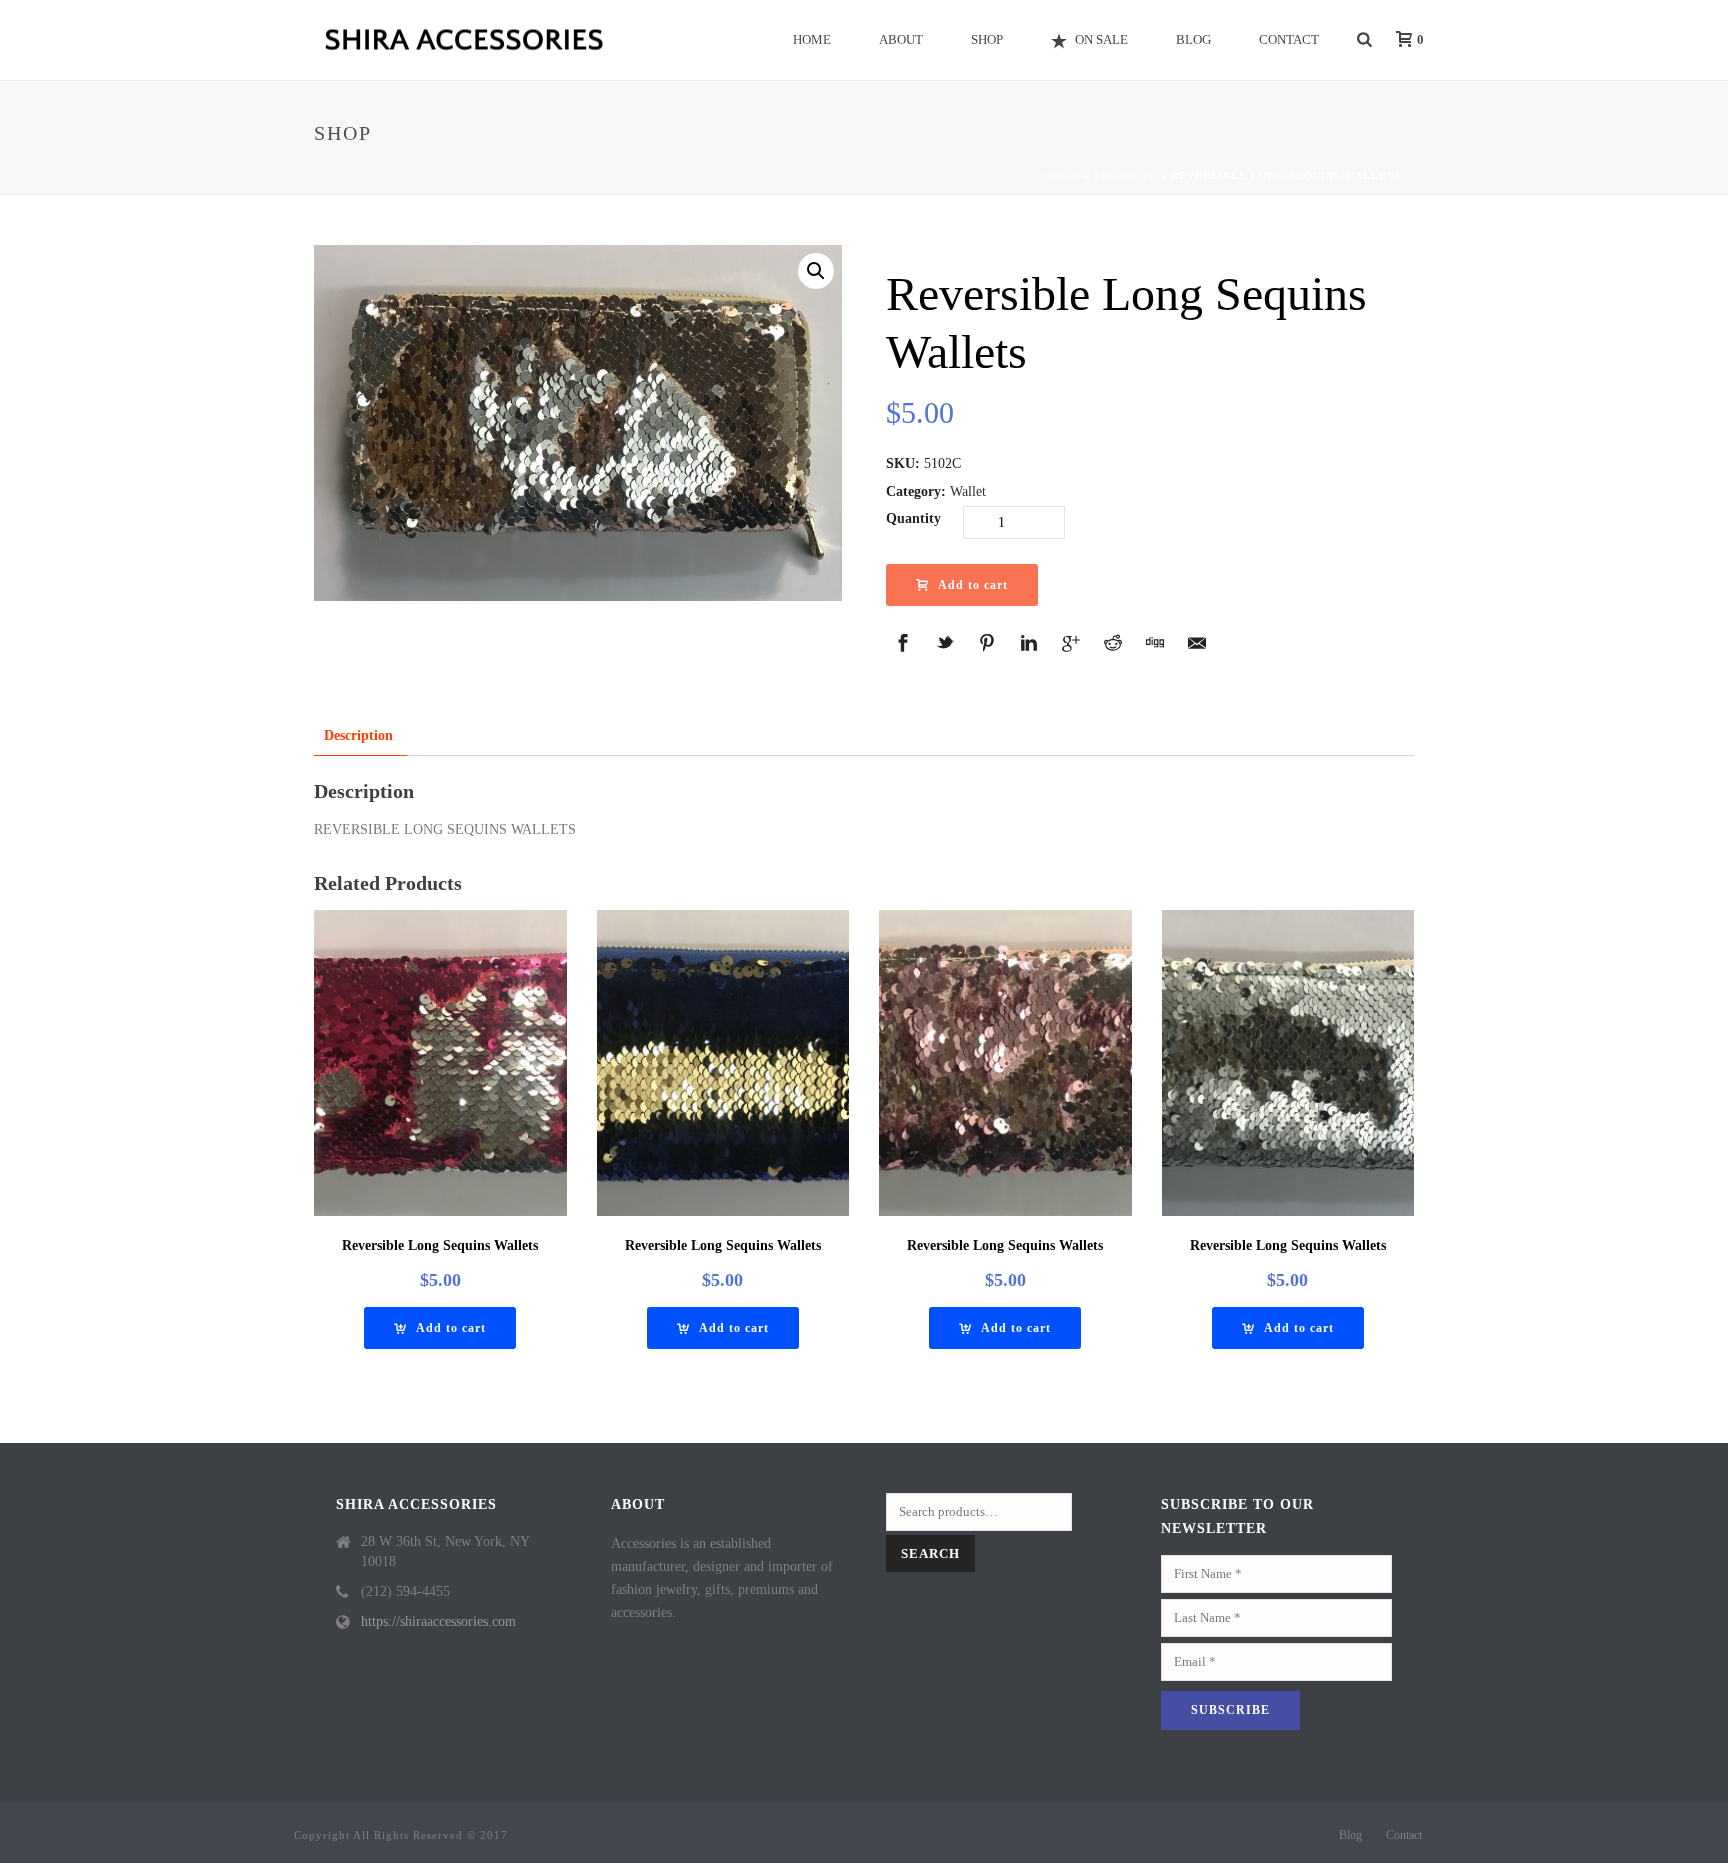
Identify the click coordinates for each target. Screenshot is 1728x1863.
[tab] (358, 735)
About (901, 39)
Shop (987, 39)
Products (1125, 175)
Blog (1193, 39)
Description (358, 735)
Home (812, 39)
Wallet (968, 491)
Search (930, 1553)
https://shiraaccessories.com (438, 1621)
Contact (1289, 39)
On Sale (1101, 39)
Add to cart (973, 585)
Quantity (913, 518)
